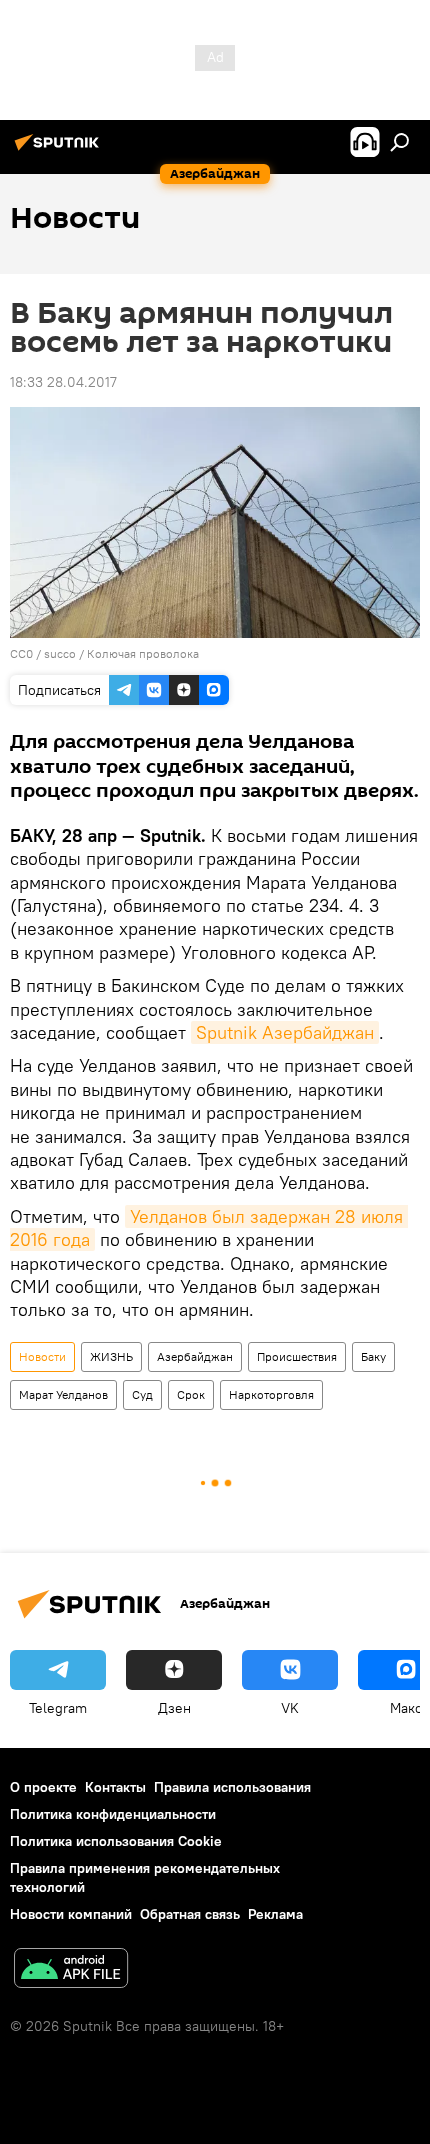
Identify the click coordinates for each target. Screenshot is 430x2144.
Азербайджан (195, 1356)
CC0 (21, 653)
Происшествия (297, 1356)
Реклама (275, 1914)
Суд (142, 1394)
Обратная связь (190, 1914)
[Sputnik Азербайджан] (60, 150)
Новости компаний (71, 1914)
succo (60, 653)
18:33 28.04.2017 (63, 382)
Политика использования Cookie (116, 1841)
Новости (42, 1356)
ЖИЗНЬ (111, 1356)
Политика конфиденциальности (113, 1814)
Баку (373, 1356)
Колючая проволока (143, 653)
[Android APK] (71, 1970)
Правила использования (232, 1787)
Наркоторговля (271, 1394)
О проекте (43, 1787)
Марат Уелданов (63, 1394)
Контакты (115, 1787)
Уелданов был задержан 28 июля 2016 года (209, 1228)
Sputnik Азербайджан (285, 1032)
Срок (191, 1394)
